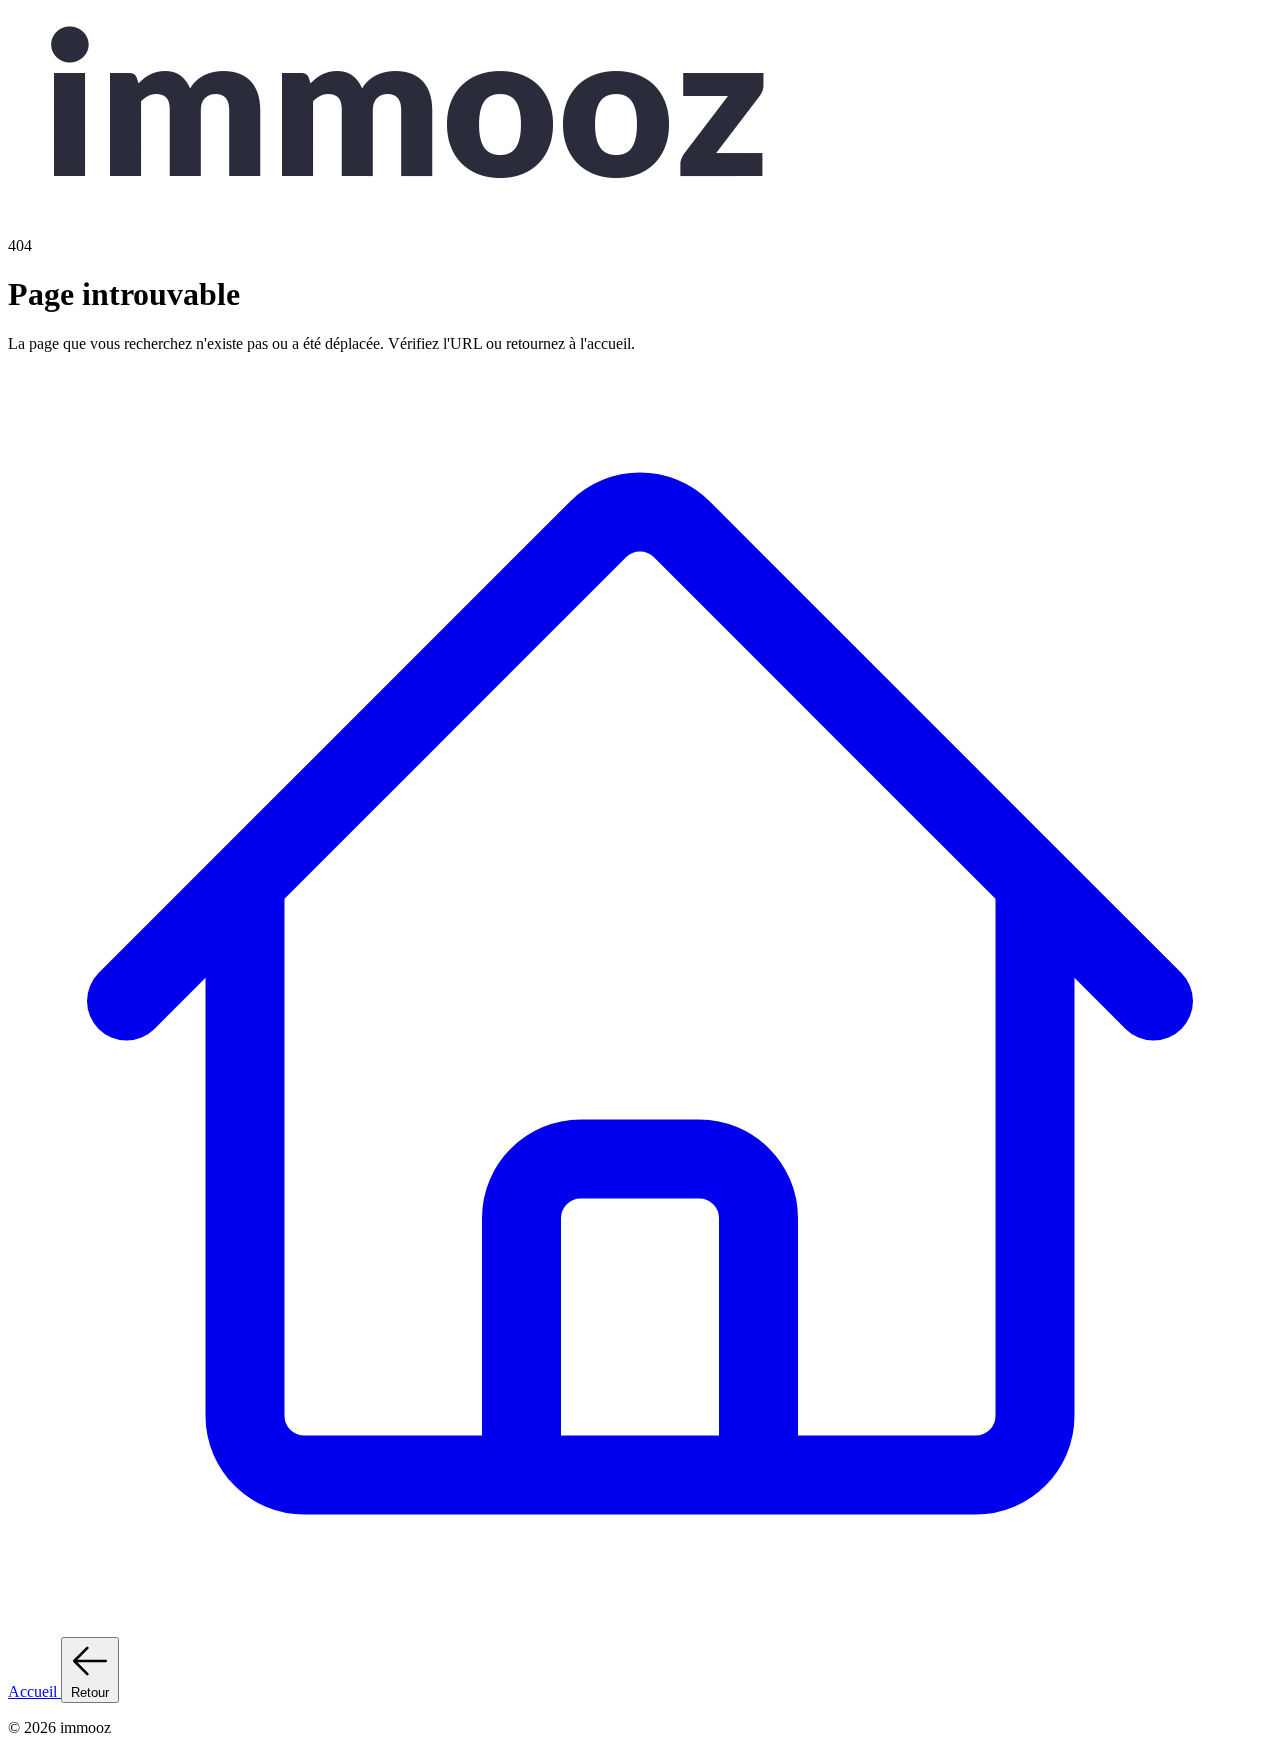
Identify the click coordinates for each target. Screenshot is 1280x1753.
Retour (90, 1692)
